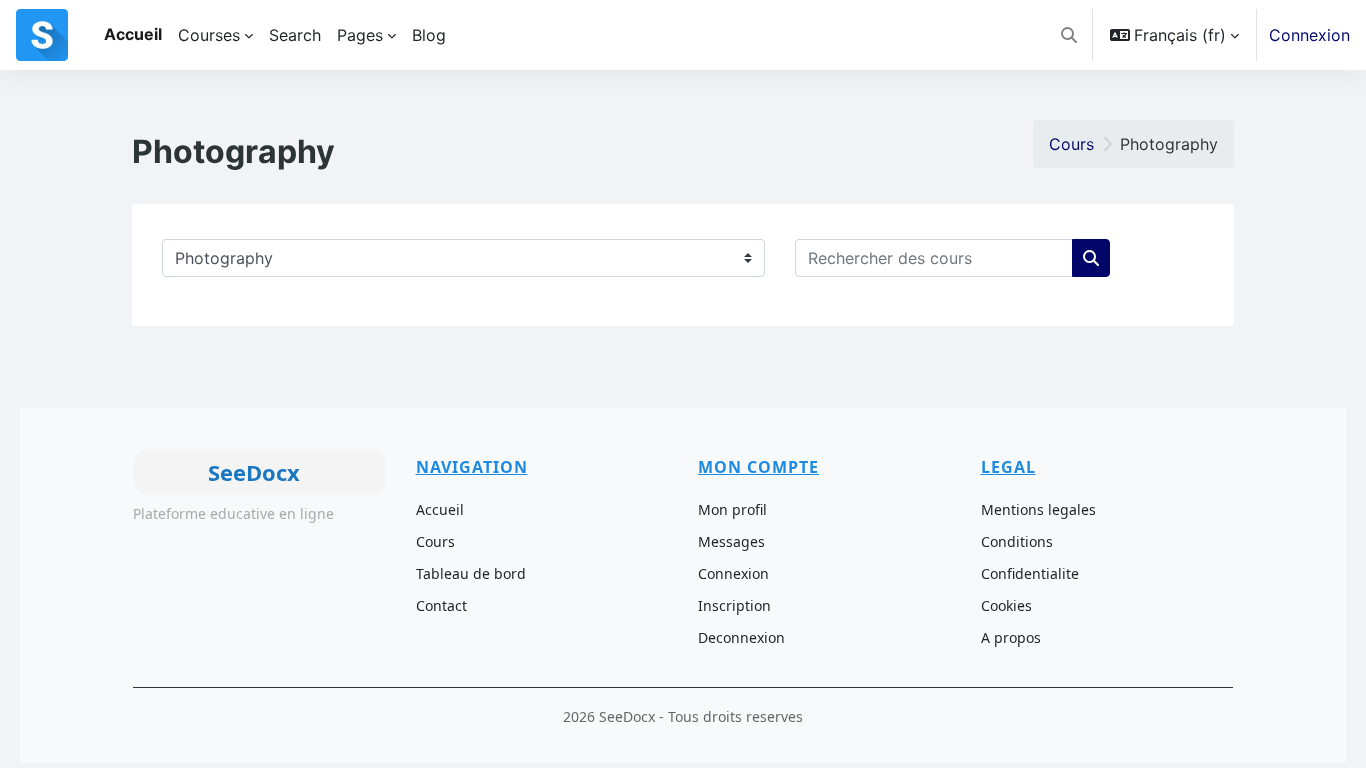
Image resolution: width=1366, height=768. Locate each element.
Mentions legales (1038, 509)
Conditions (1017, 541)
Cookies (1006, 605)
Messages (731, 541)
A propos (1011, 637)
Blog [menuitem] (429, 35)
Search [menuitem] (295, 35)
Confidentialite (1030, 573)
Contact (441, 605)
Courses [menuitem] (209, 35)
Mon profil (732, 509)
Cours (1071, 144)
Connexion (1309, 35)
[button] (1069, 35)
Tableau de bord (471, 573)
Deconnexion (741, 637)
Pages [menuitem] (360, 35)
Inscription (734, 605)
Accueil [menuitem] (133, 34)
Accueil (440, 509)
